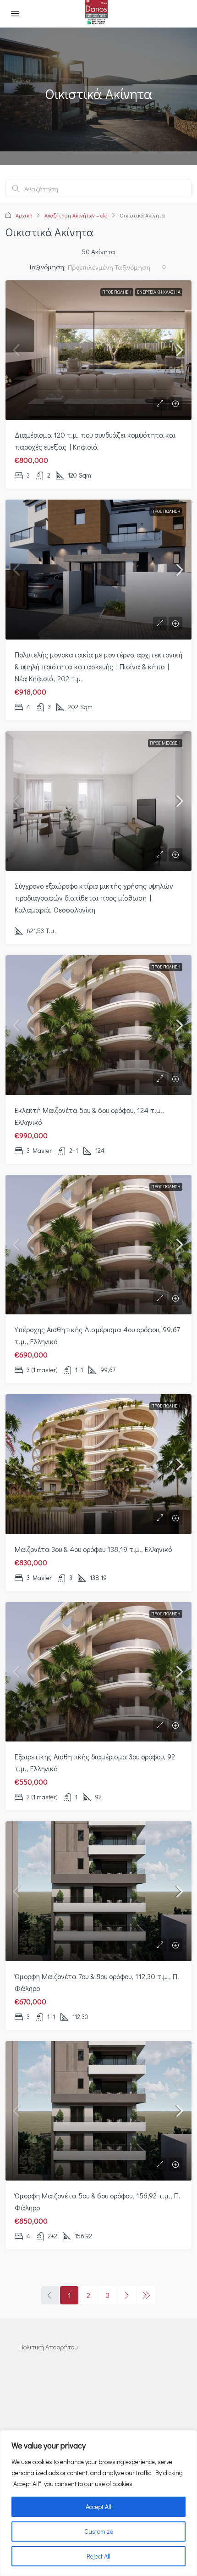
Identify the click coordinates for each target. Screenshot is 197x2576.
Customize (99, 2531)
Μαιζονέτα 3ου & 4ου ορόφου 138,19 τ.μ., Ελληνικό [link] (93, 1549)
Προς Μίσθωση (165, 743)
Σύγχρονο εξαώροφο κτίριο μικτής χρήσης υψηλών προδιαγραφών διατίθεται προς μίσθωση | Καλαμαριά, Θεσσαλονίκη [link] (94, 898)
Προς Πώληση (117, 292)
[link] (98, 350)
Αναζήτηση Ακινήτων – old (76, 215)
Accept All (98, 2506)
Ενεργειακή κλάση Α (159, 292)
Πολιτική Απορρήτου (48, 2347)
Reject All (98, 2556)
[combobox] (117, 267)
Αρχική (24, 215)
